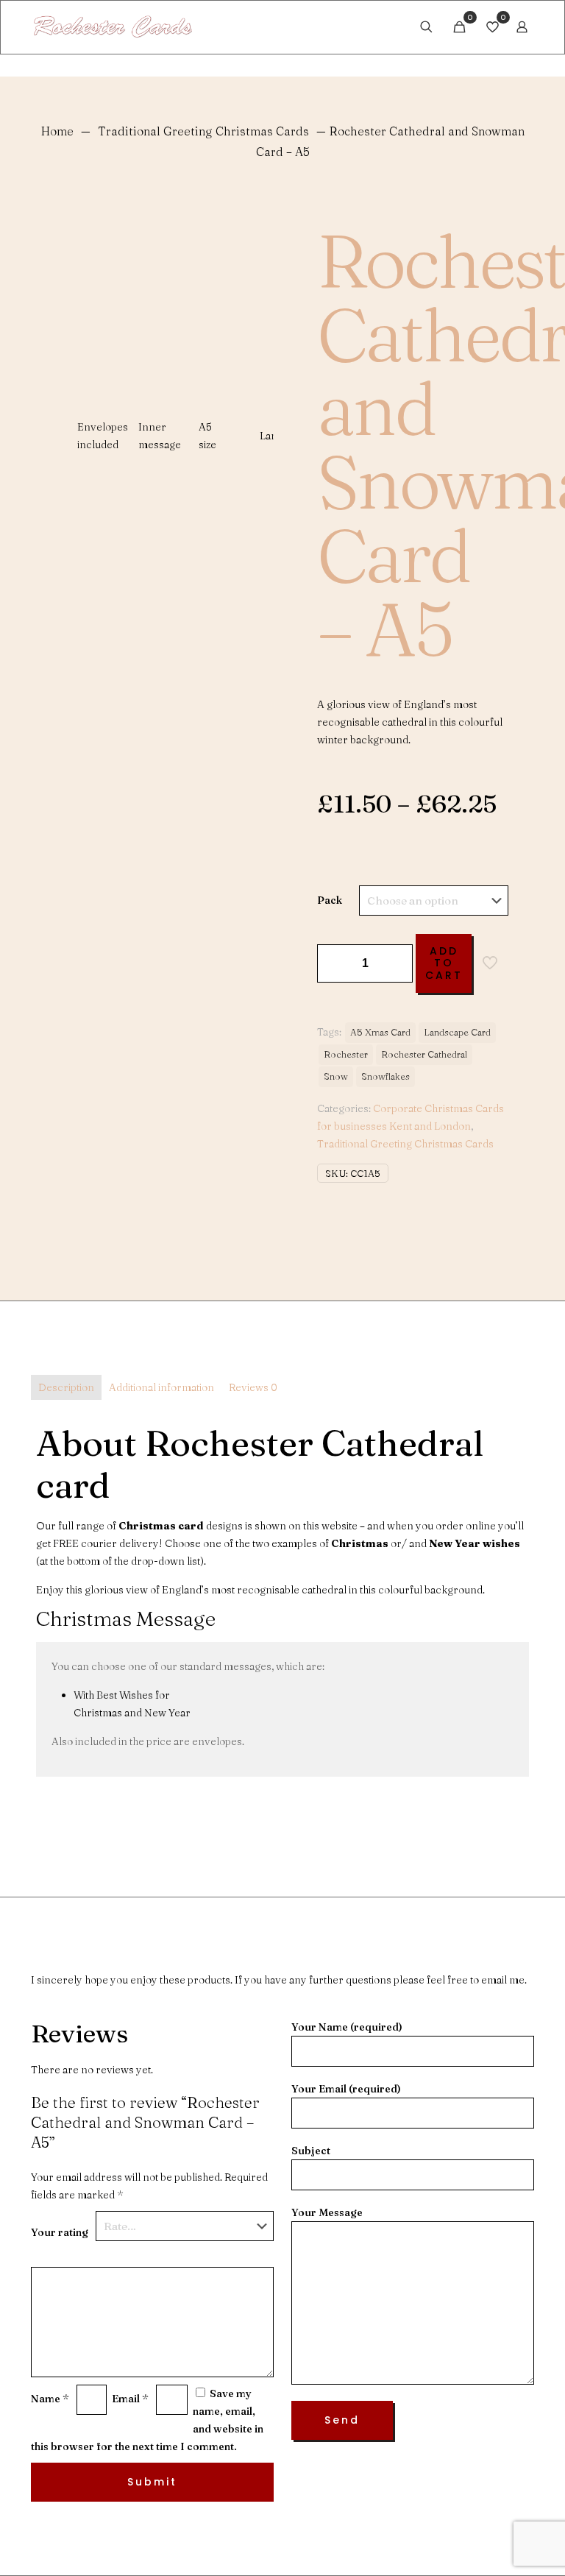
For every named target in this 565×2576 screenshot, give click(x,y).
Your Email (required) (346, 2089)
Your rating (60, 2232)
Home (57, 131)
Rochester (346, 1054)
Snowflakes (385, 1076)
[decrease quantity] (334, 963)
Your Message (327, 2212)
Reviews (253, 1387)
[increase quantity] (396, 963)
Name (50, 2399)
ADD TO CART (444, 963)
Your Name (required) (347, 2027)
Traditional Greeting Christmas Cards (203, 131)
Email (130, 2399)
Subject (311, 2151)
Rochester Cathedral (424, 1054)
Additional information (161, 1387)
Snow (336, 1076)
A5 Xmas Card (380, 1032)
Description (66, 1387)
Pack (330, 900)
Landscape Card (457, 1032)
